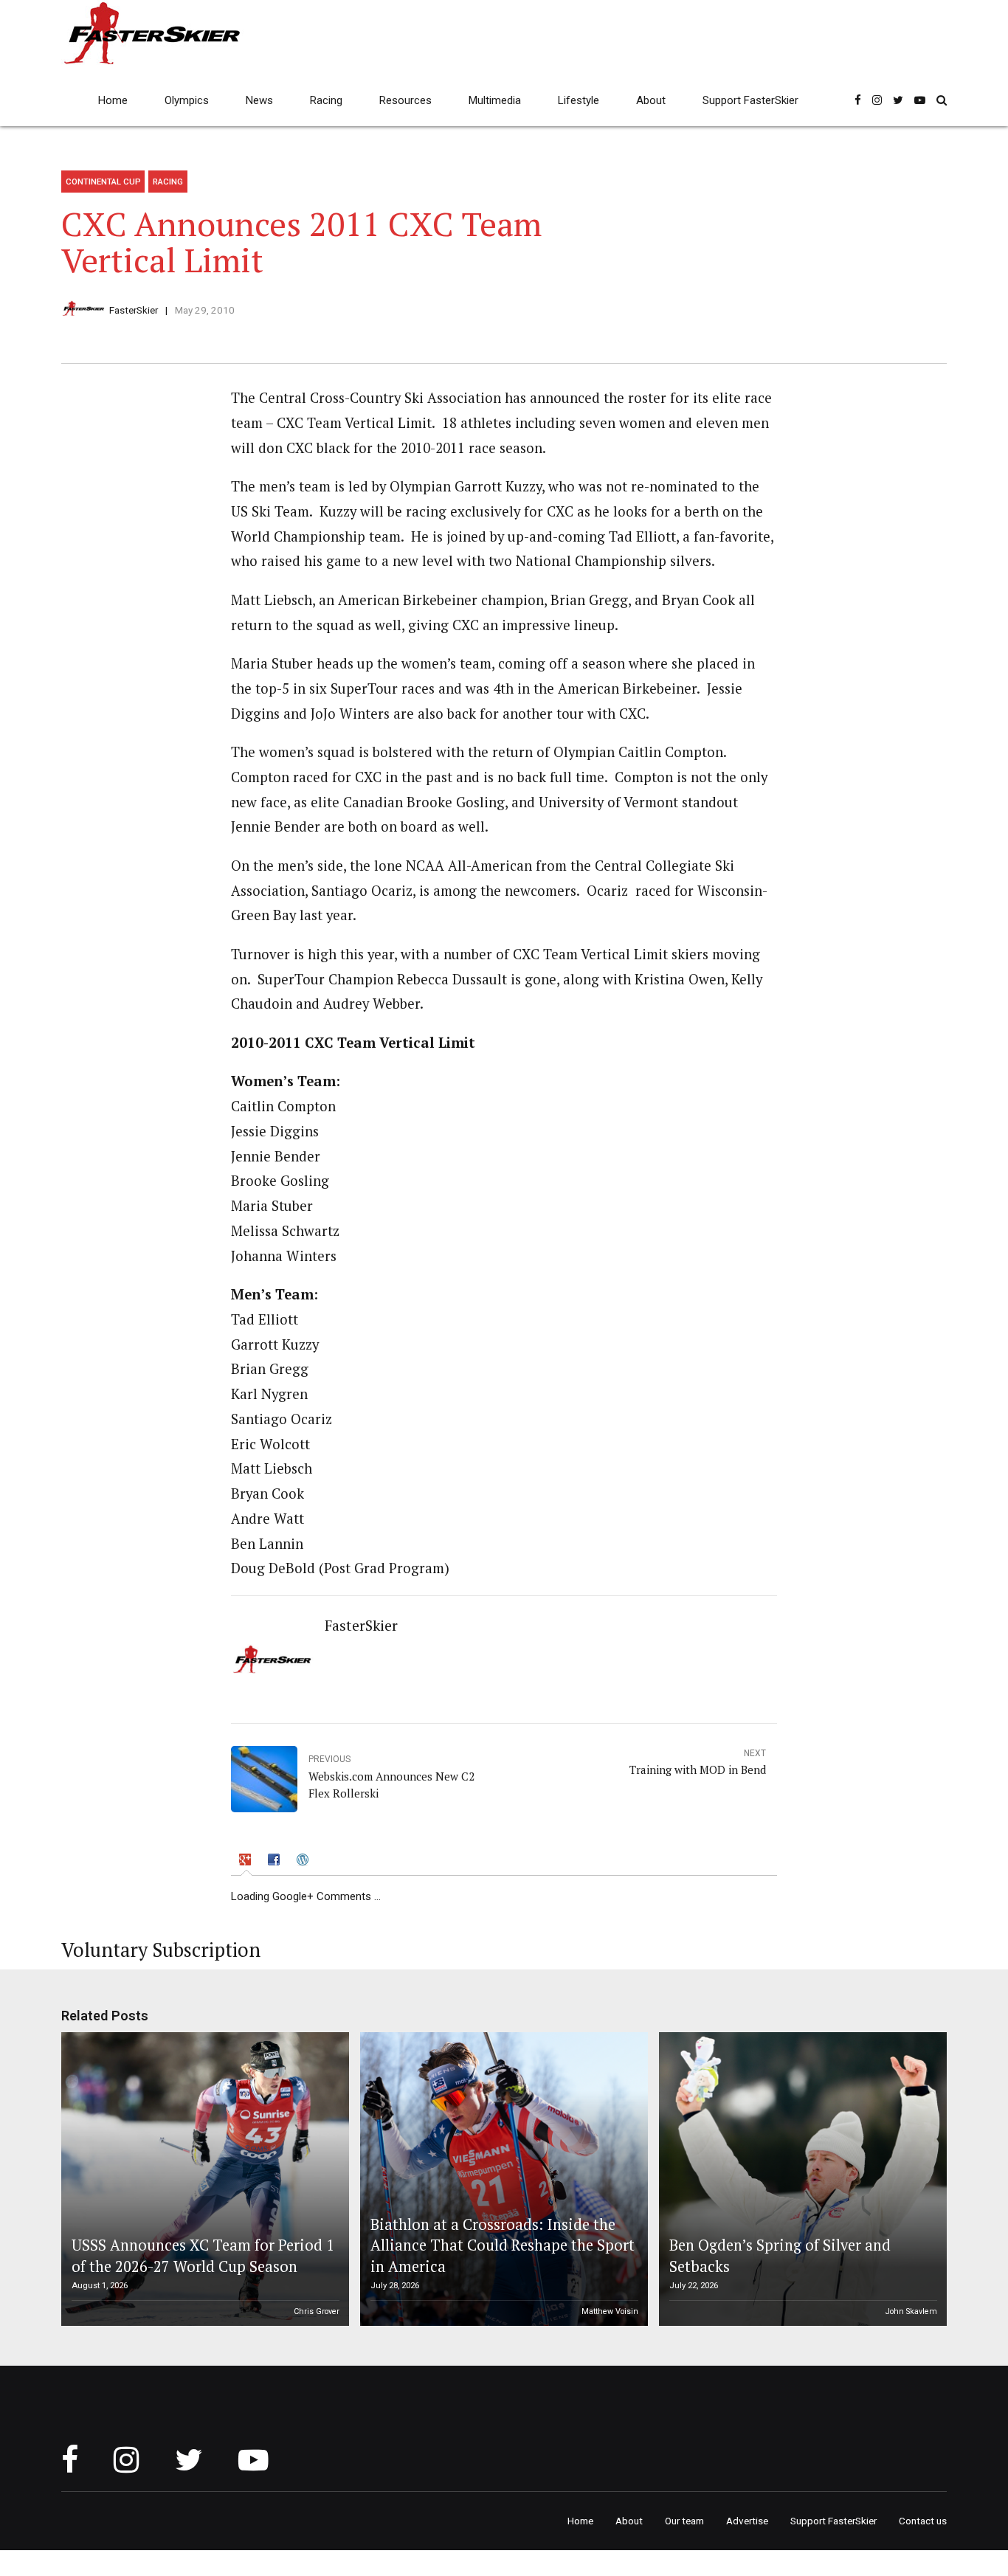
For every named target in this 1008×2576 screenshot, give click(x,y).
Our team (684, 2521)
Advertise (747, 2521)
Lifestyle (579, 100)
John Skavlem (911, 2311)
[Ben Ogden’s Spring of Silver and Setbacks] (801, 2179)
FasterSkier (134, 310)
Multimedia (495, 100)
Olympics (187, 100)
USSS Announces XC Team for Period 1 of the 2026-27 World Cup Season (203, 2255)
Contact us (923, 2521)
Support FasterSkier (750, 100)
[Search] (942, 100)
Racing (326, 100)
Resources (405, 100)
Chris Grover (317, 2311)
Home (113, 100)
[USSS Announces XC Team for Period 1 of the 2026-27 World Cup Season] (203, 2179)
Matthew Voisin (610, 2311)
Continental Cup (103, 182)
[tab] (246, 1862)
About (651, 100)
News (259, 100)
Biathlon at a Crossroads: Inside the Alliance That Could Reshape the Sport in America (503, 2245)
